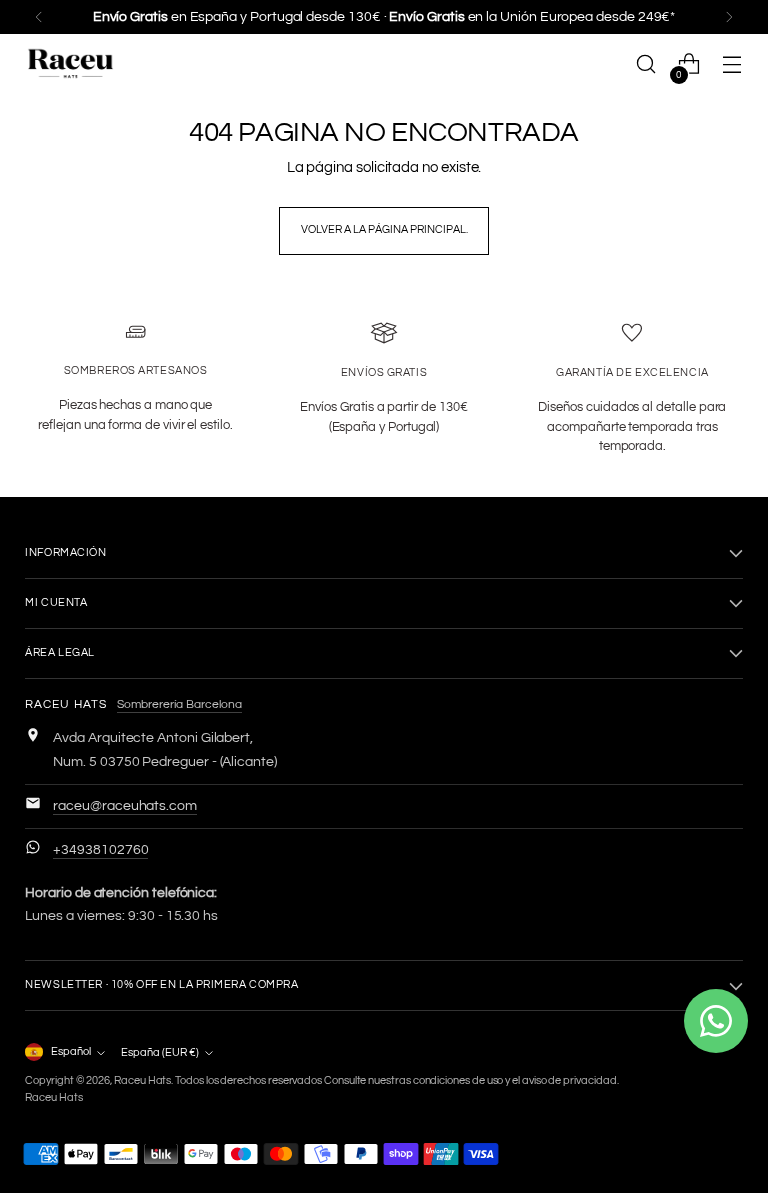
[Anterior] (39, 17)
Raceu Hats (142, 1080)
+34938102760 (100, 850)
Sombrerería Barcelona (179, 704)
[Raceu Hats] (70, 64)
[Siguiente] (729, 17)
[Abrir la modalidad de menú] (732, 64)
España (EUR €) (160, 1052)
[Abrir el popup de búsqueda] (646, 64)
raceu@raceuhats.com (125, 806)
